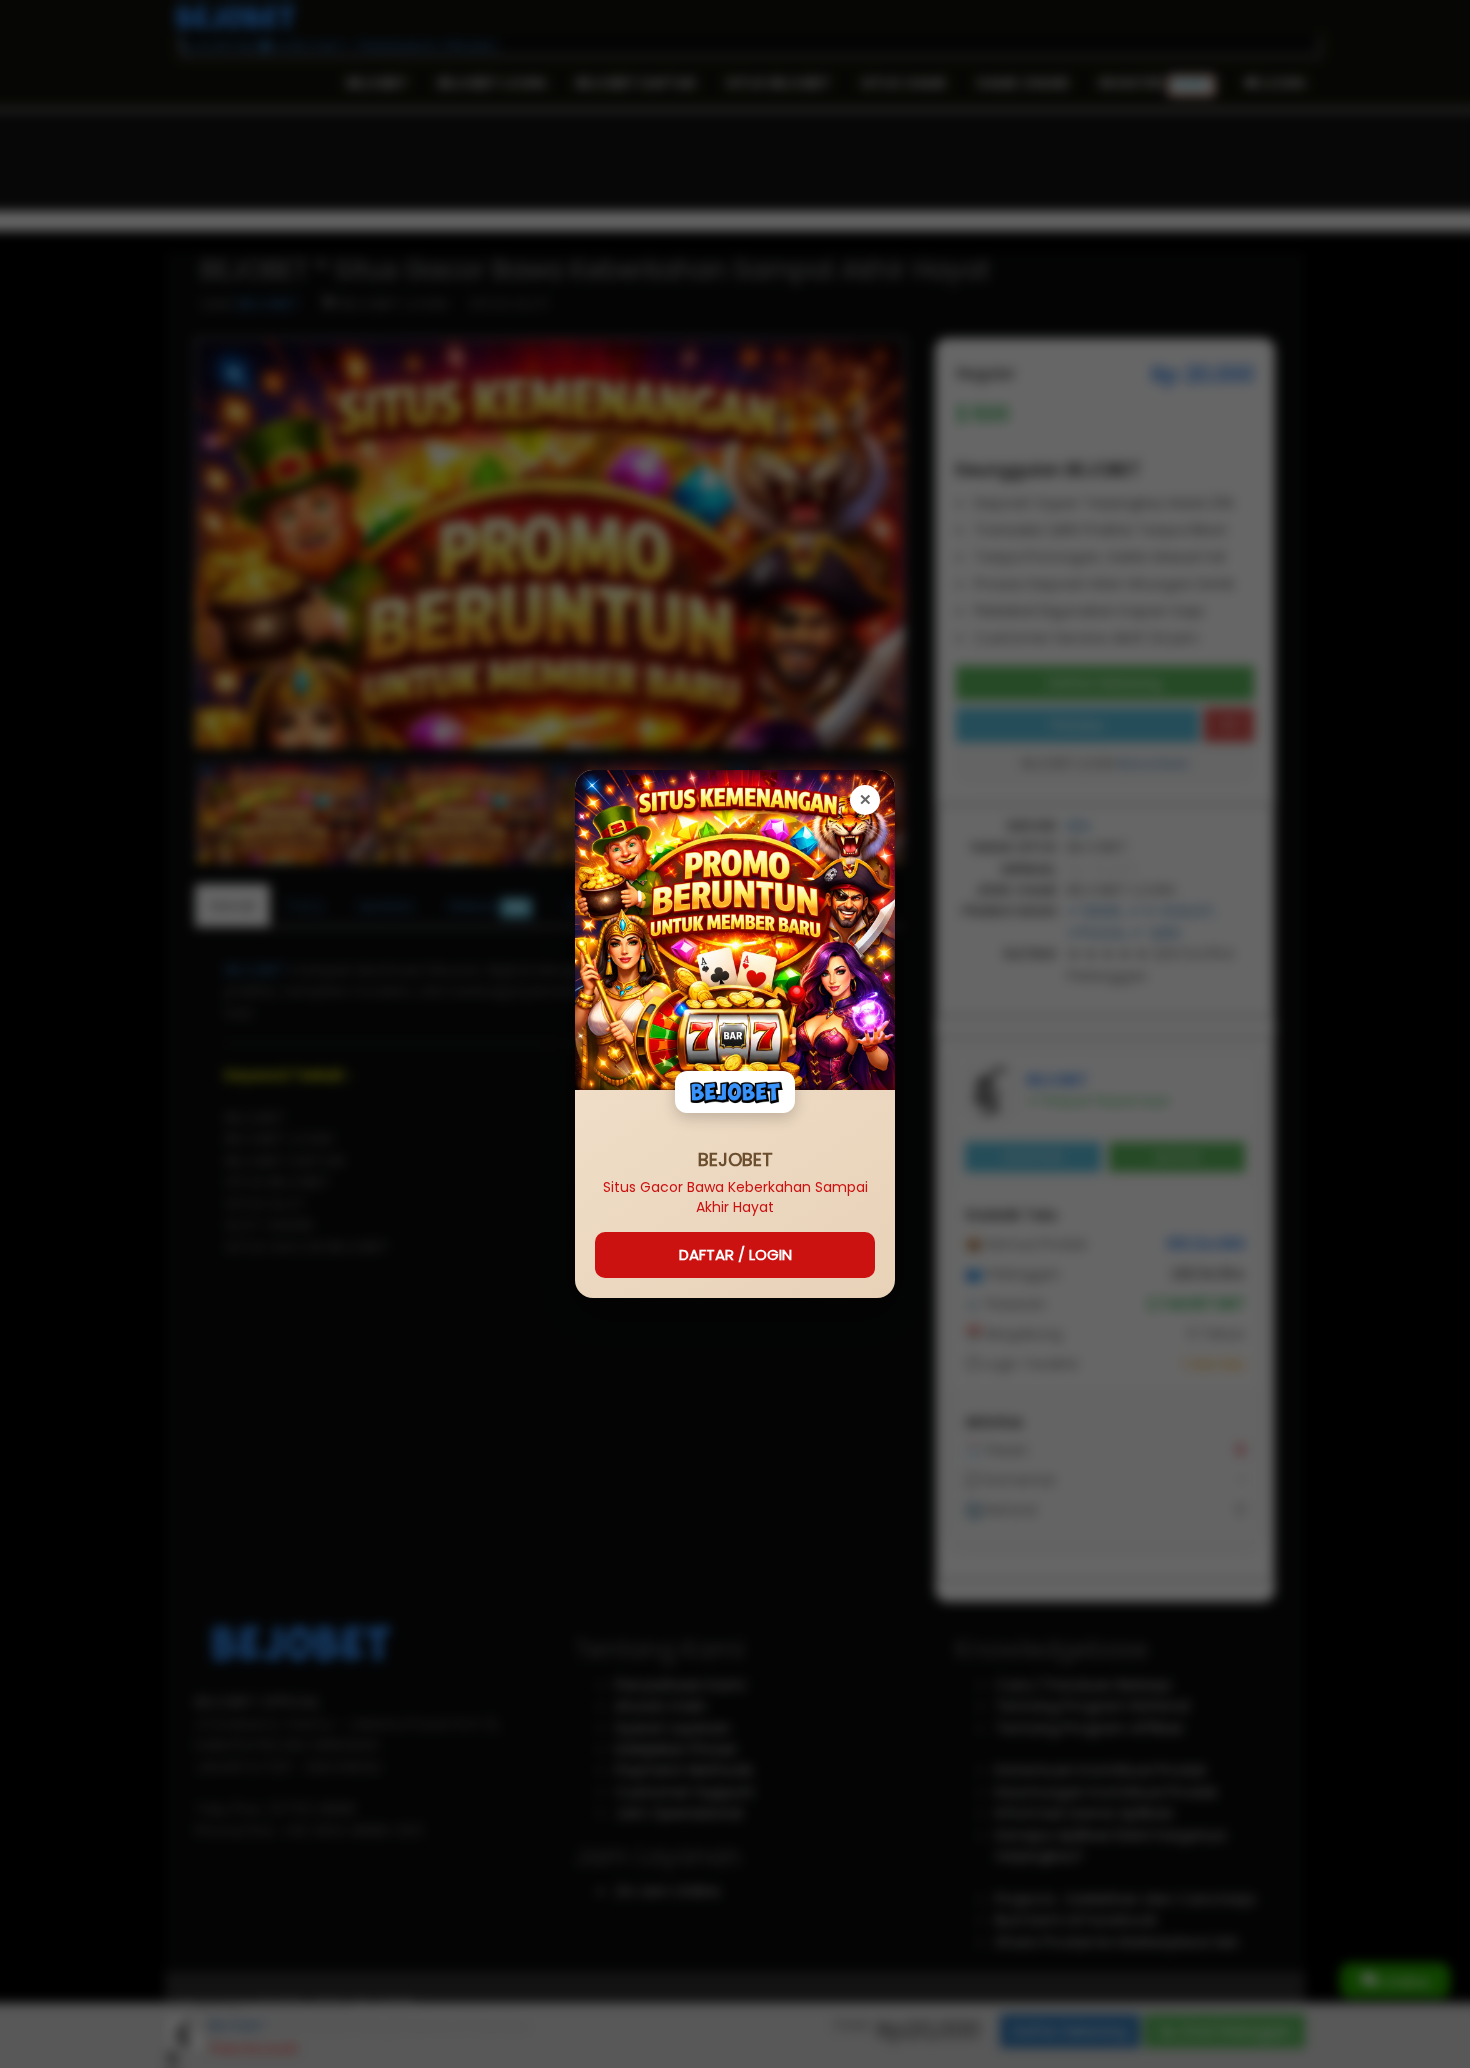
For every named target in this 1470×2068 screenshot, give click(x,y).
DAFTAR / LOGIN (735, 1254)
